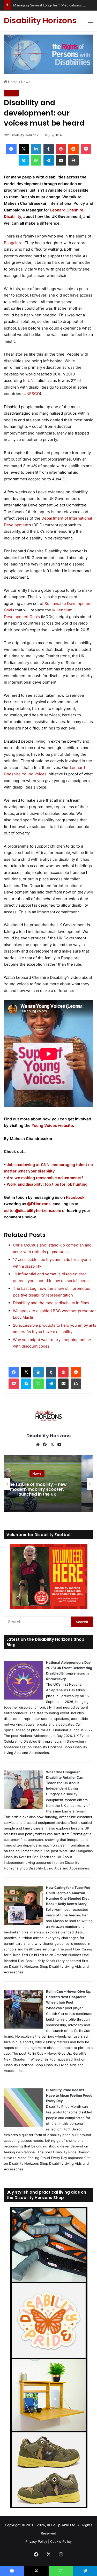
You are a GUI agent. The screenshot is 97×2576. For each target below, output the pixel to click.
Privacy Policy (36, 2541)
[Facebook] (11, 149)
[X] (24, 149)
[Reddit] (73, 149)
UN (31, 380)
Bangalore (13, 243)
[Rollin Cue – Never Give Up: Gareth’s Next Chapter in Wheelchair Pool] (23, 2027)
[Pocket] (86, 149)
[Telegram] (49, 160)
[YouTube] (59, 1445)
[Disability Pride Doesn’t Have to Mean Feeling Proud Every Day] (23, 2126)
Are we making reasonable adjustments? (44, 1178)
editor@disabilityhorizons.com (32, 1211)
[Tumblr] (49, 149)
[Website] (38, 1445)
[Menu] (91, 23)
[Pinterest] (61, 149)
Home (12, 82)
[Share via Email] (61, 160)
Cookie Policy (61, 2541)
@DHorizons (39, 1204)
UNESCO (32, 394)
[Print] (73, 160)
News (26, 82)
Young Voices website (52, 1125)
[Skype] (24, 160)
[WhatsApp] (36, 160)
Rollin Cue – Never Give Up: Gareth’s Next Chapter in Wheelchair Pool (69, 1997)
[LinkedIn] (36, 149)
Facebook (75, 1197)
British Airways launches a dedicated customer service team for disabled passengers (37, 1489)
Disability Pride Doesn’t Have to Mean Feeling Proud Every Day (69, 2095)
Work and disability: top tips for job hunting (47, 1184)
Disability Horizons (24, 135)
